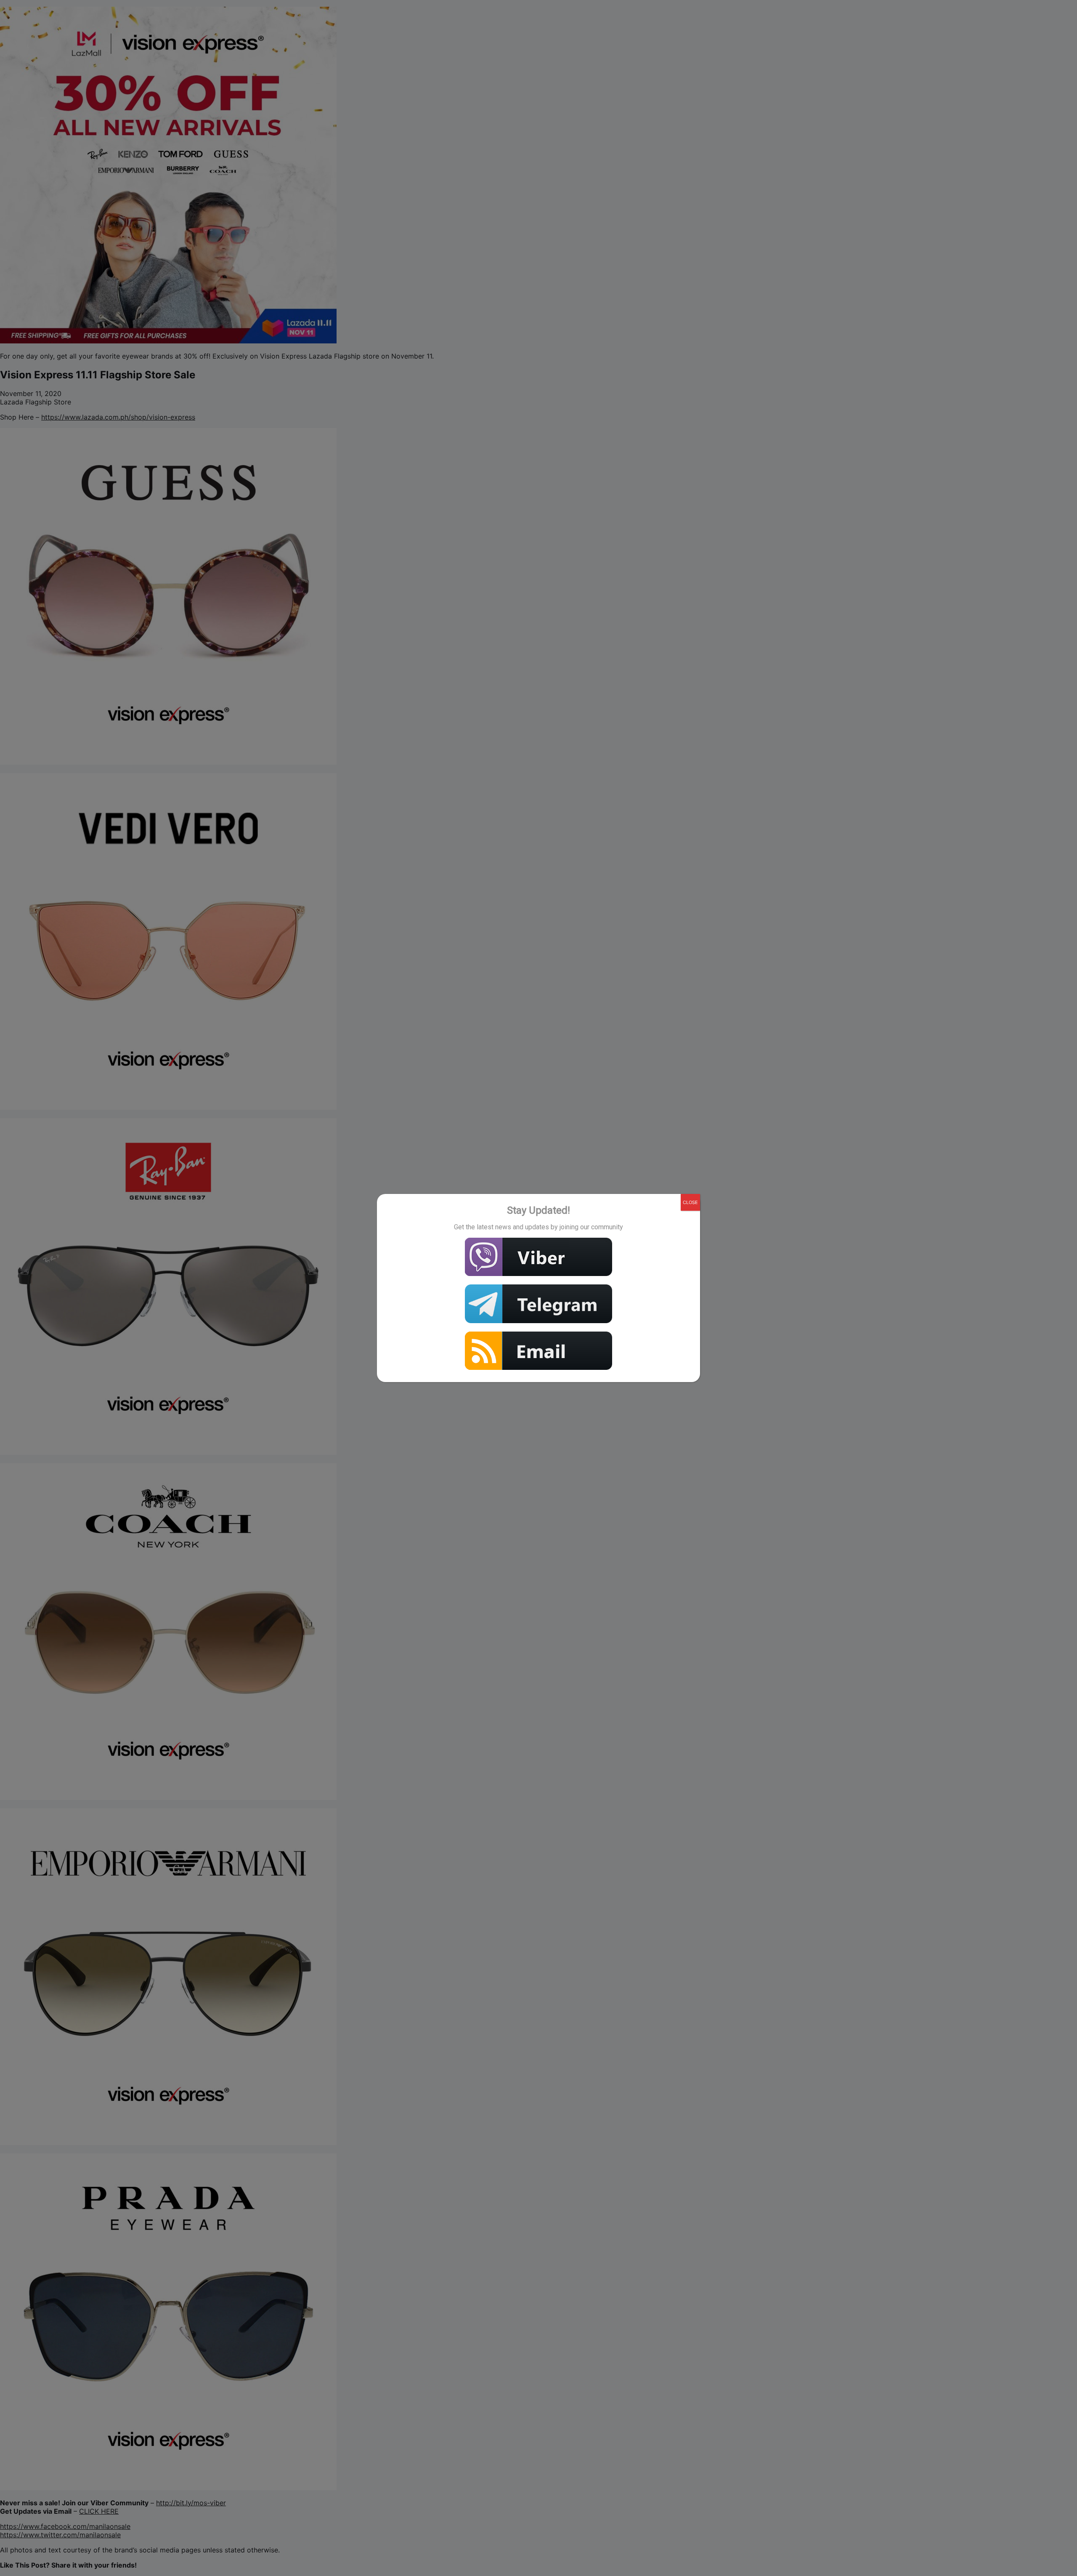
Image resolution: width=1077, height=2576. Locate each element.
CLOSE (690, 1202)
